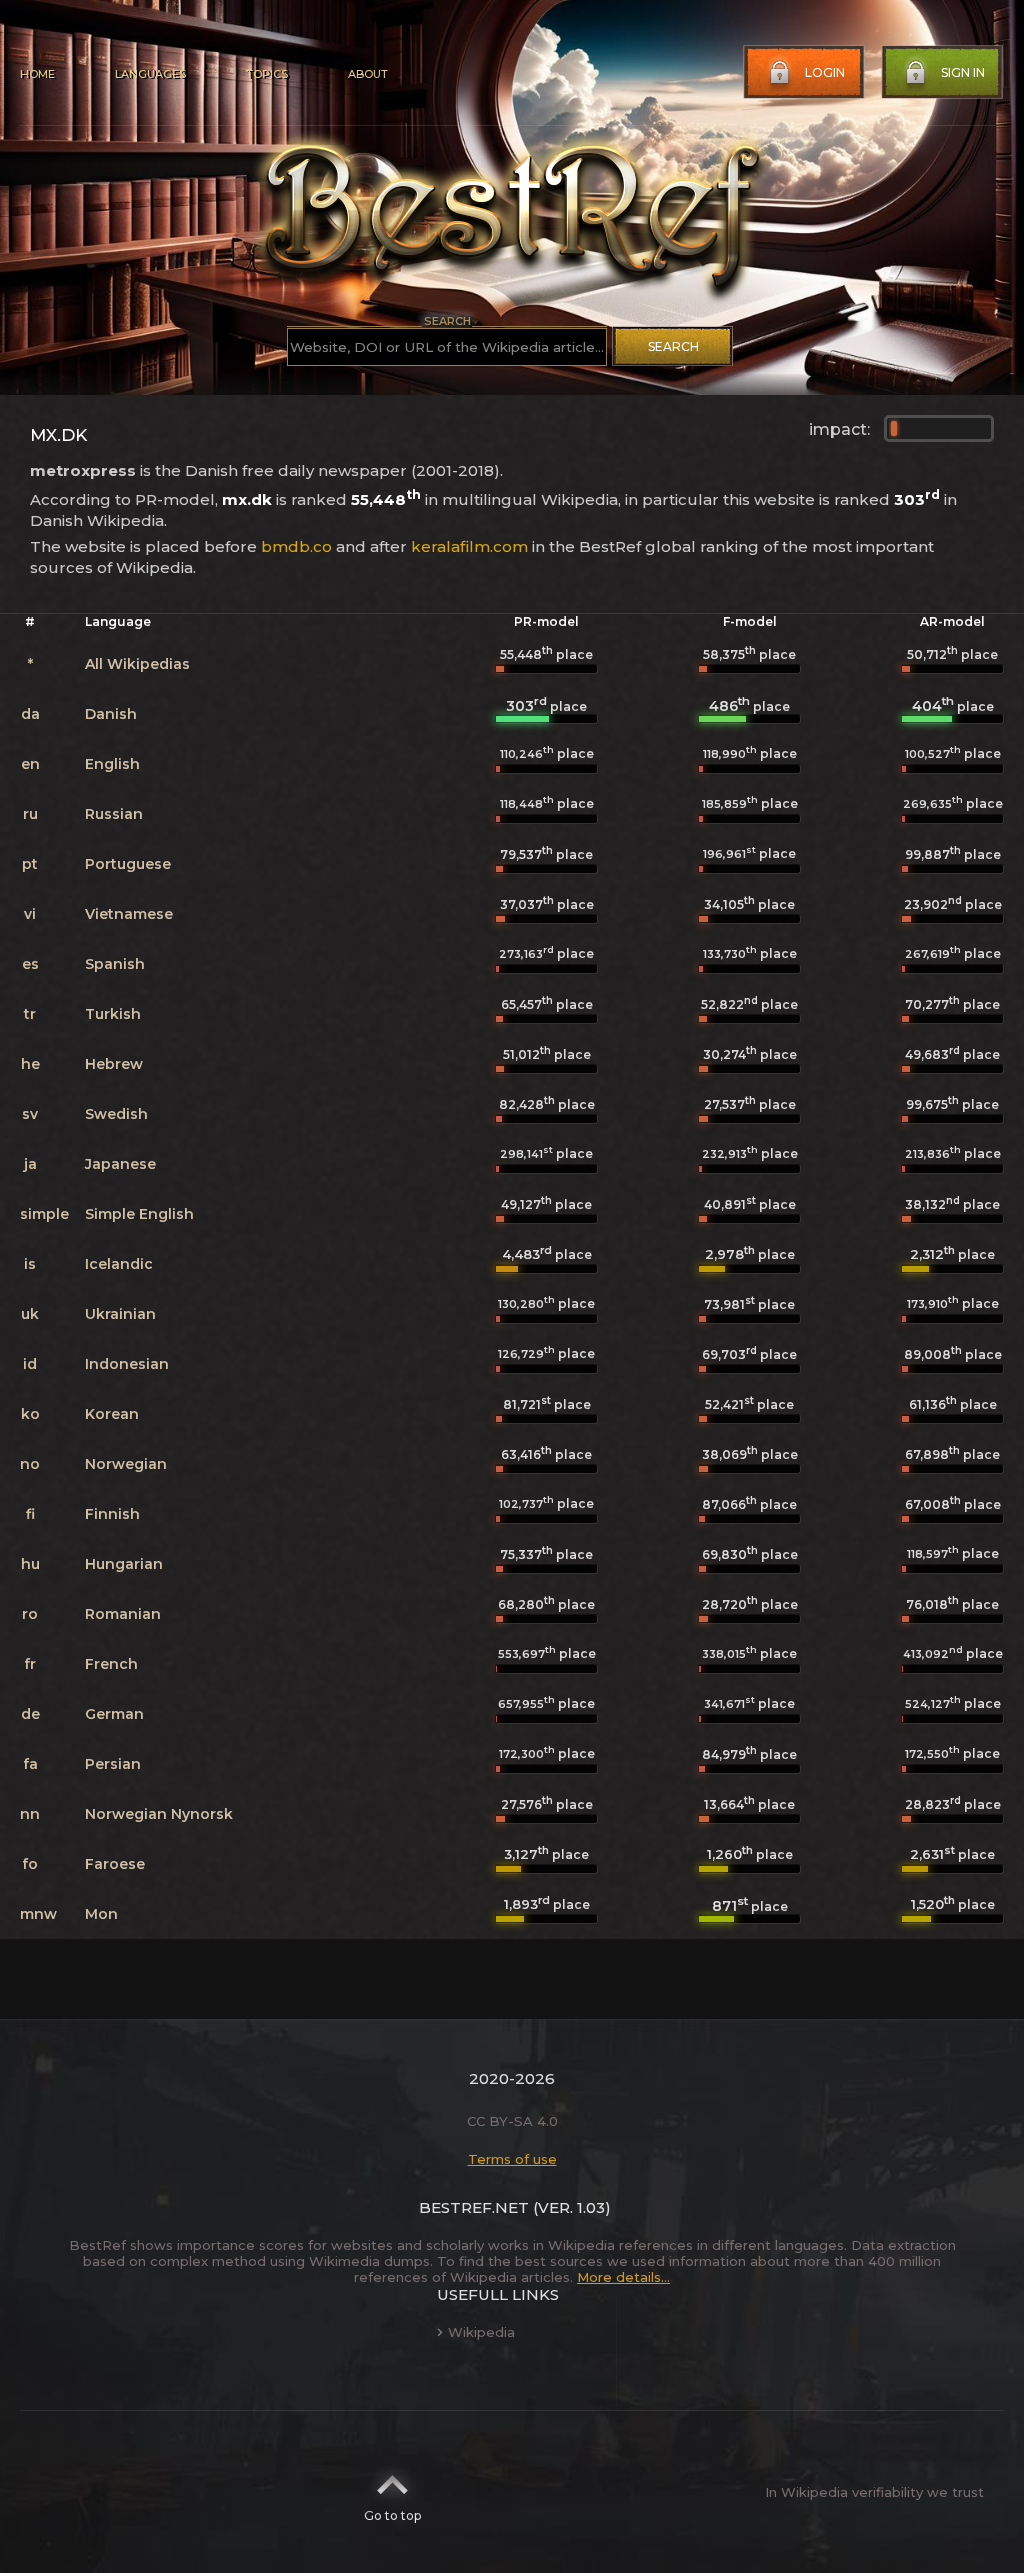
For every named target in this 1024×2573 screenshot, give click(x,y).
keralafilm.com (469, 546)
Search (673, 346)
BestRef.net (474, 2207)
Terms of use (512, 2159)
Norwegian (126, 1464)
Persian (113, 1764)
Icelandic (119, 1264)
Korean (112, 1414)
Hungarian (124, 1564)
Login (825, 72)
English (112, 764)
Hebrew (114, 1064)
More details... (623, 2277)
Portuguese (128, 864)
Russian (114, 814)
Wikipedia (481, 2332)
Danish (111, 714)
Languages (150, 74)
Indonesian (127, 1364)
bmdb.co (296, 546)
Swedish (116, 1114)
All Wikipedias (137, 664)
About (368, 74)
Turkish (113, 1014)
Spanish (115, 964)
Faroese (115, 1864)
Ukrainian (120, 1314)
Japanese (120, 1164)
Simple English (139, 1214)
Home (37, 74)
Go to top (392, 2515)
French (111, 1664)
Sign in (963, 72)
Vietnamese (129, 914)
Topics (267, 74)
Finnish (112, 1514)
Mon (101, 1914)
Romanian (123, 1614)
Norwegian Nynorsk (159, 1814)
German (114, 1714)
